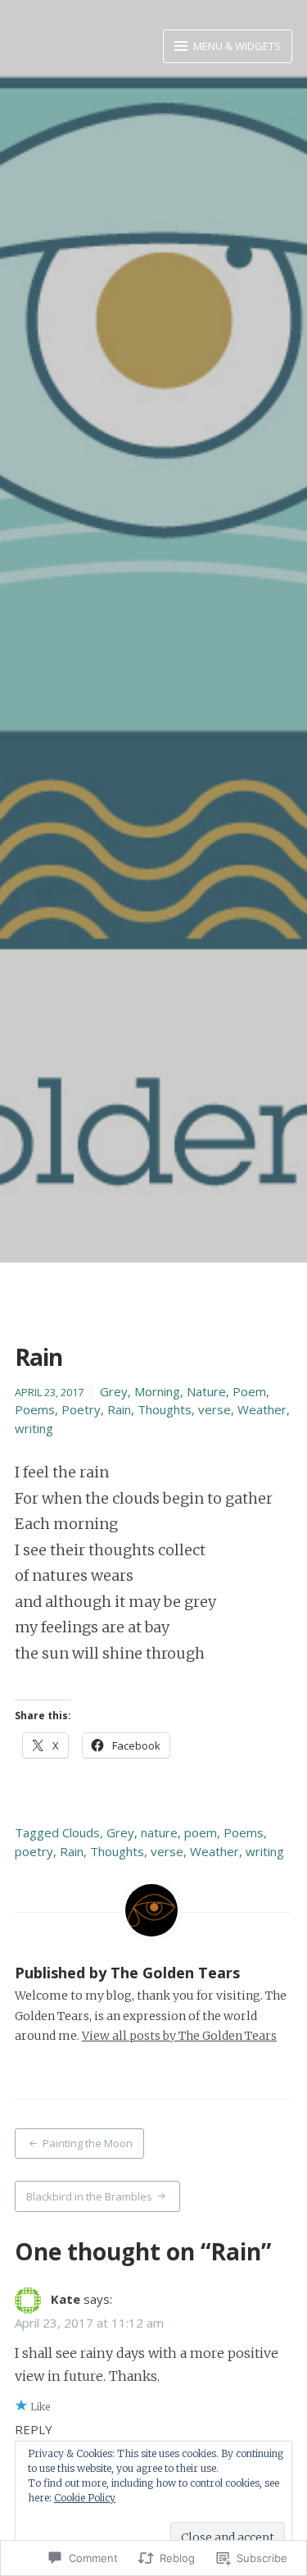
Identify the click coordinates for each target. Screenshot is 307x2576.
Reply (34, 2429)
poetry (34, 1851)
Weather (262, 1409)
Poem (249, 1391)
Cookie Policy (85, 2498)
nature (159, 1832)
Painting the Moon (88, 2143)
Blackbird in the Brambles (89, 2196)
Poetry (81, 1409)
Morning (157, 1391)
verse (214, 1409)
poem (201, 1832)
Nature (206, 1391)
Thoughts (165, 1409)
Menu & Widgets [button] (236, 46)
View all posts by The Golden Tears (179, 2036)
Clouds (81, 1832)
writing (34, 1428)
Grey (114, 1391)
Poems (35, 1409)
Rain (119, 1409)
